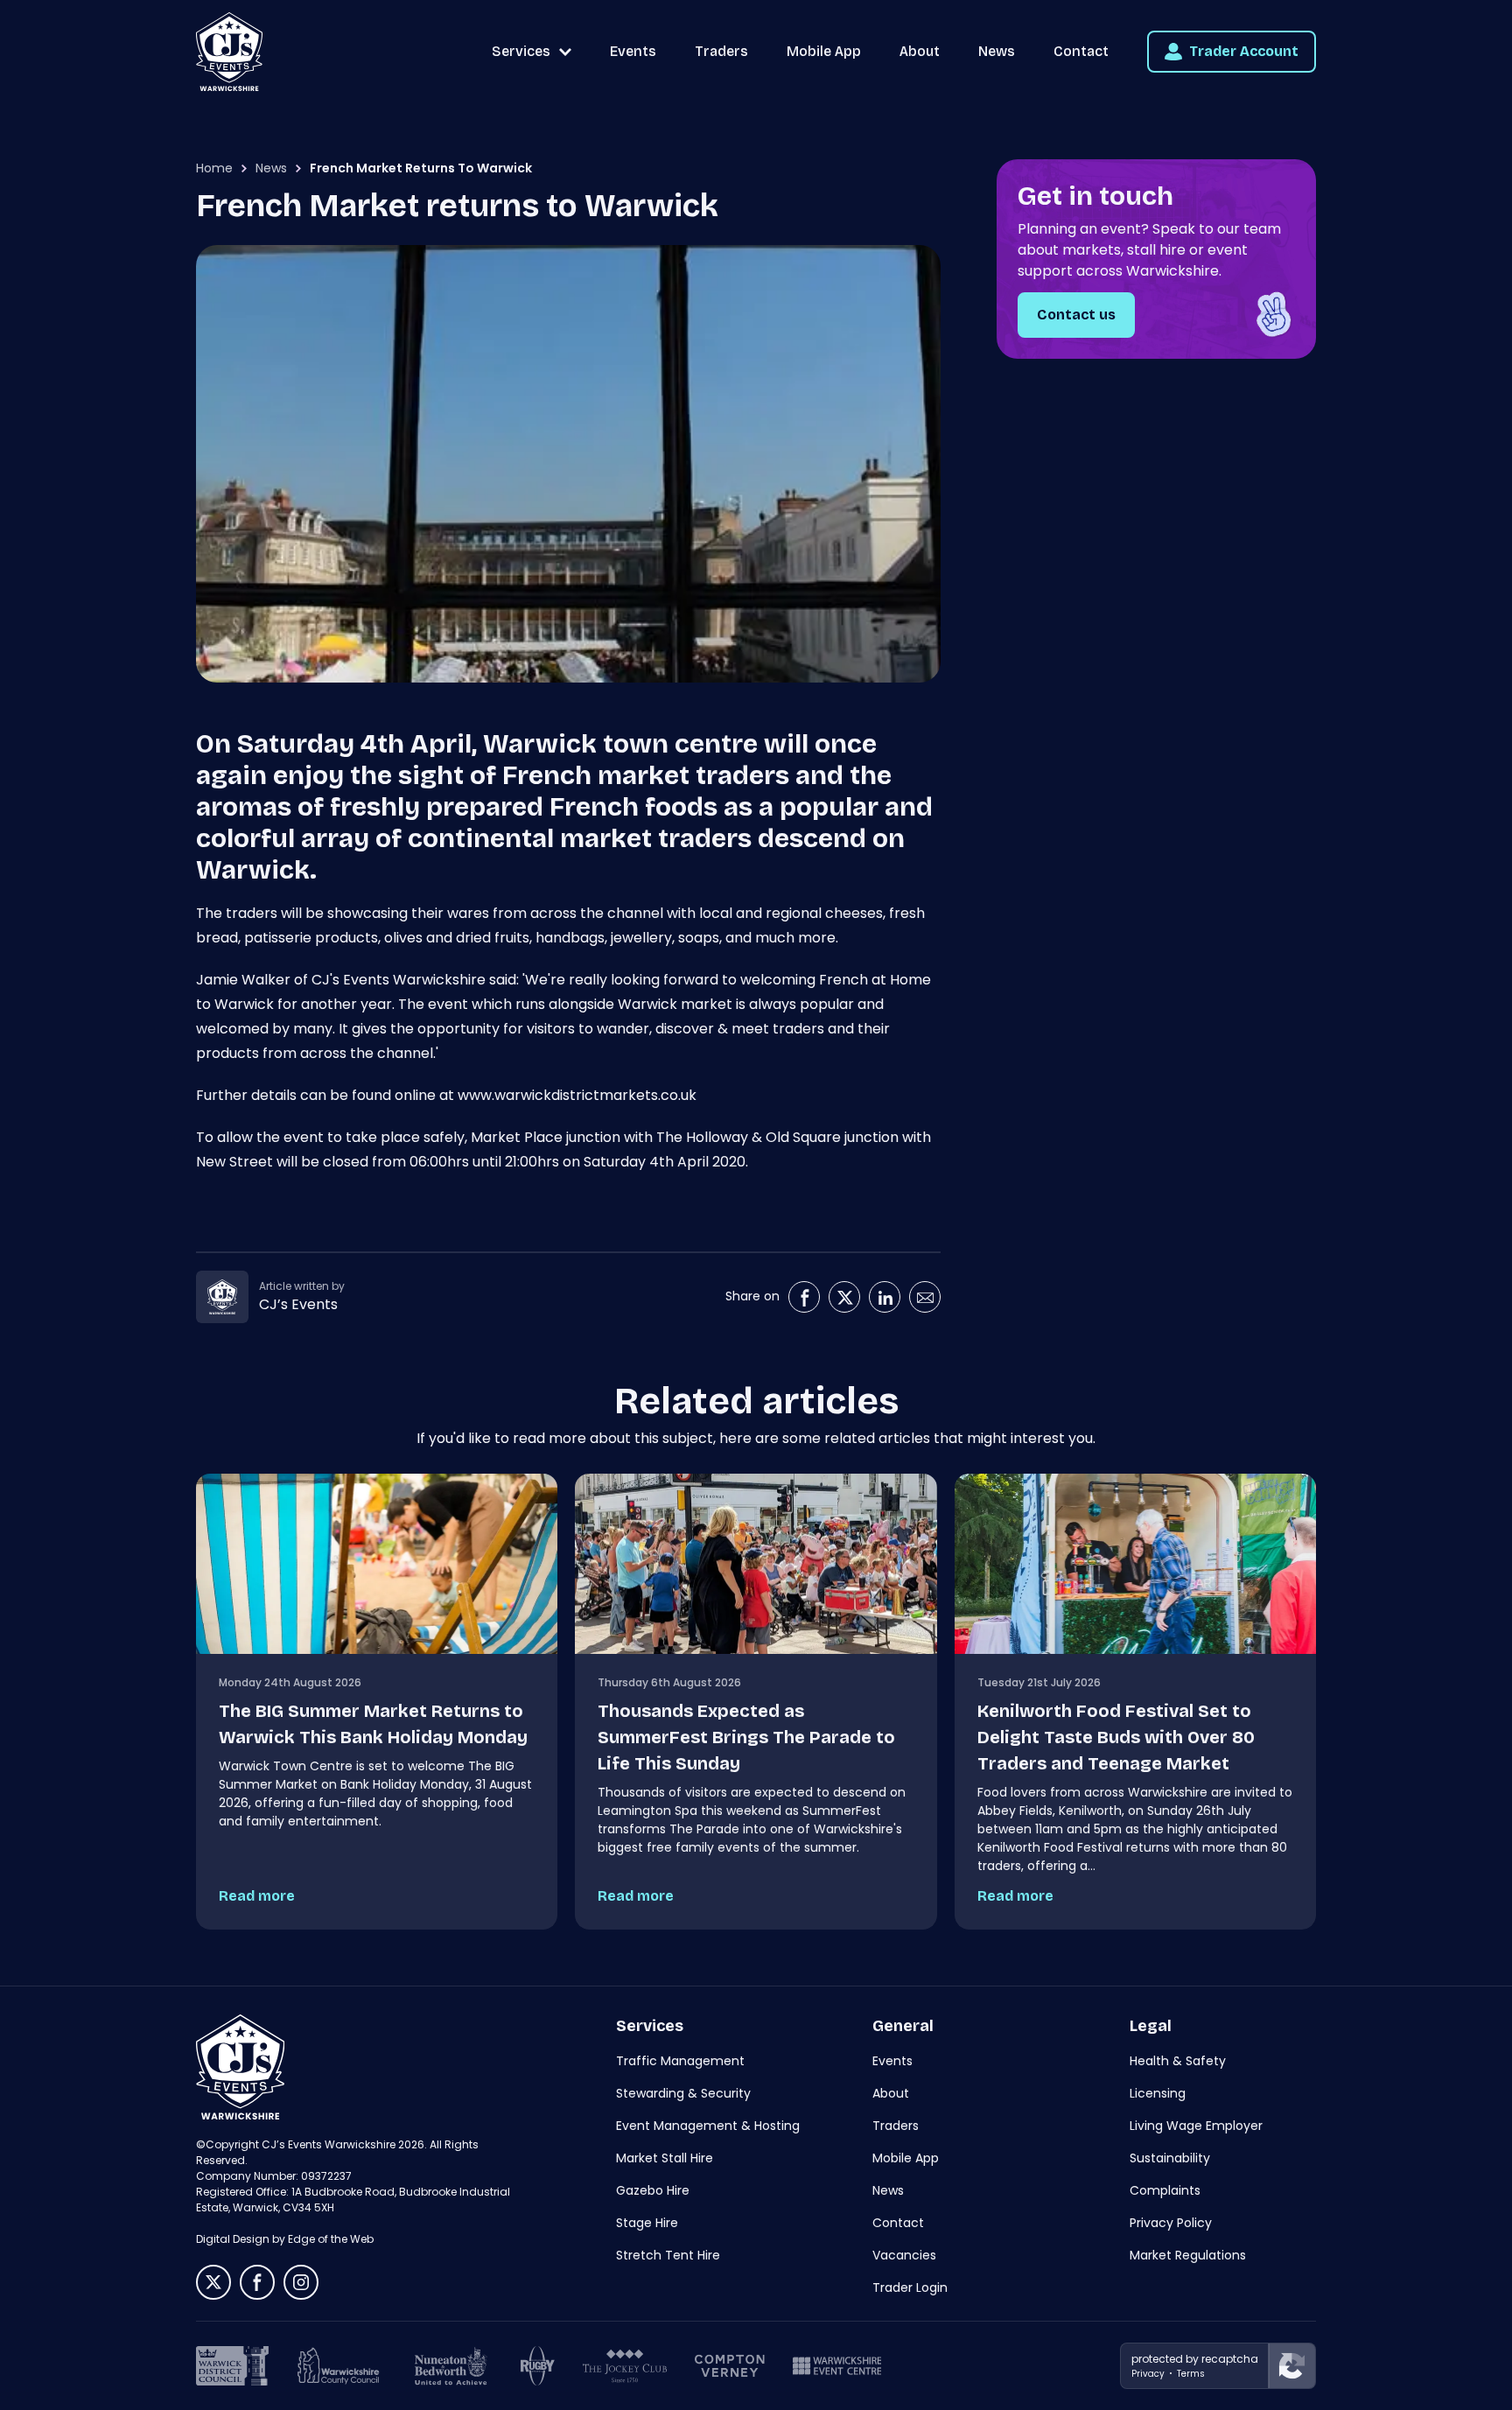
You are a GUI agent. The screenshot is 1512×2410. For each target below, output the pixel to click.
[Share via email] (925, 1297)
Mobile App (824, 51)
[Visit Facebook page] (804, 1297)
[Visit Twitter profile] (844, 1297)
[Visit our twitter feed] (213, 2282)
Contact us (1076, 315)
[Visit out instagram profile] (301, 2282)
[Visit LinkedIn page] (885, 1297)
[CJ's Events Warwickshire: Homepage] (229, 52)
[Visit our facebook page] (257, 2282)
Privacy (1148, 2374)
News (997, 51)
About (920, 51)
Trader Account (1244, 51)
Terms (1191, 2374)
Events (633, 51)
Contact (1081, 51)
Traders (721, 51)
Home (214, 168)
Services (521, 51)
